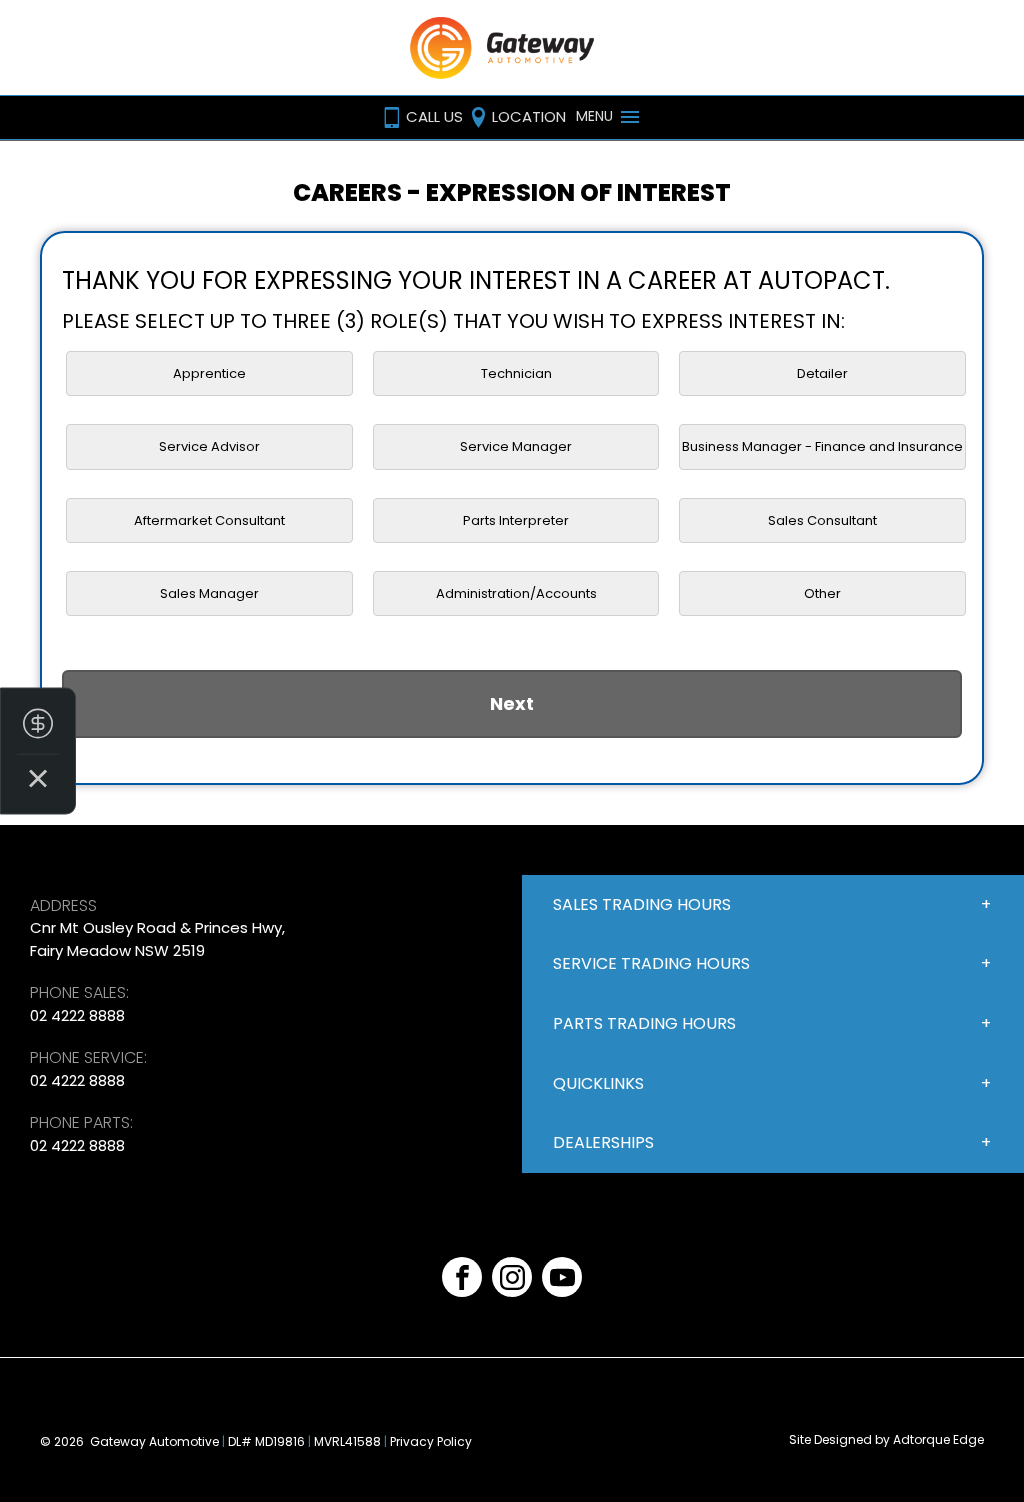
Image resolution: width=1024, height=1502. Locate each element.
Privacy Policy (431, 1441)
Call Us (434, 116)
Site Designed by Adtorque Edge (886, 1440)
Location (529, 116)
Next (512, 703)
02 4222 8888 (77, 1015)
